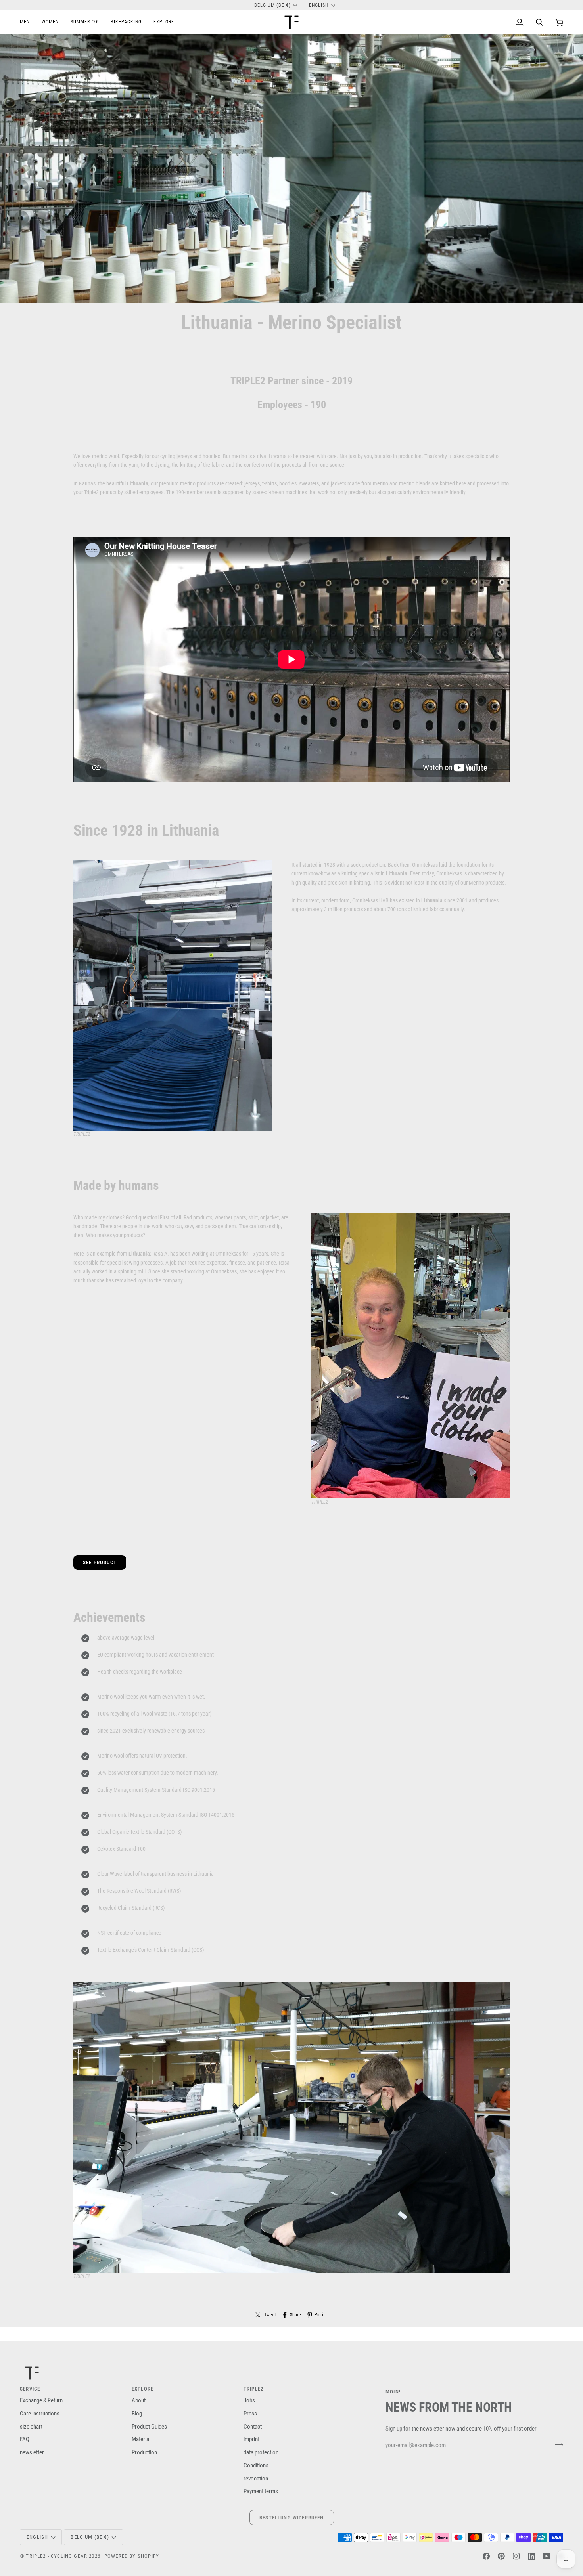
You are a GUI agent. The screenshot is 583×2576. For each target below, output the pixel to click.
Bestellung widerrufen (292, 2518)
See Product (100, 1562)
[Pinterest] (501, 2556)
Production (144, 2453)
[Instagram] (516, 2556)
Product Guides (149, 2427)
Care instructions (40, 2414)
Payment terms (261, 2491)
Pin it (320, 2315)
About (139, 2401)
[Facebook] (486, 2556)
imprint (251, 2439)
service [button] (30, 2389)
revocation (256, 2479)
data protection (261, 2453)
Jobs (249, 2401)
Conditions (256, 2466)
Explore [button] (143, 2389)
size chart (31, 2427)
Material (141, 2439)
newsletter (32, 2453)
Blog (137, 2414)
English (319, 5)
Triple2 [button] (254, 2389)
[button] (28, 22)
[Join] (557, 2444)
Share (295, 2315)
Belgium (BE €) (273, 5)
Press (250, 2414)
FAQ (25, 2439)
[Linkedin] (531, 2556)
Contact (253, 2427)
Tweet (270, 2315)
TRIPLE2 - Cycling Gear (57, 2556)
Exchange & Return (41, 2401)
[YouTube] (547, 2556)
